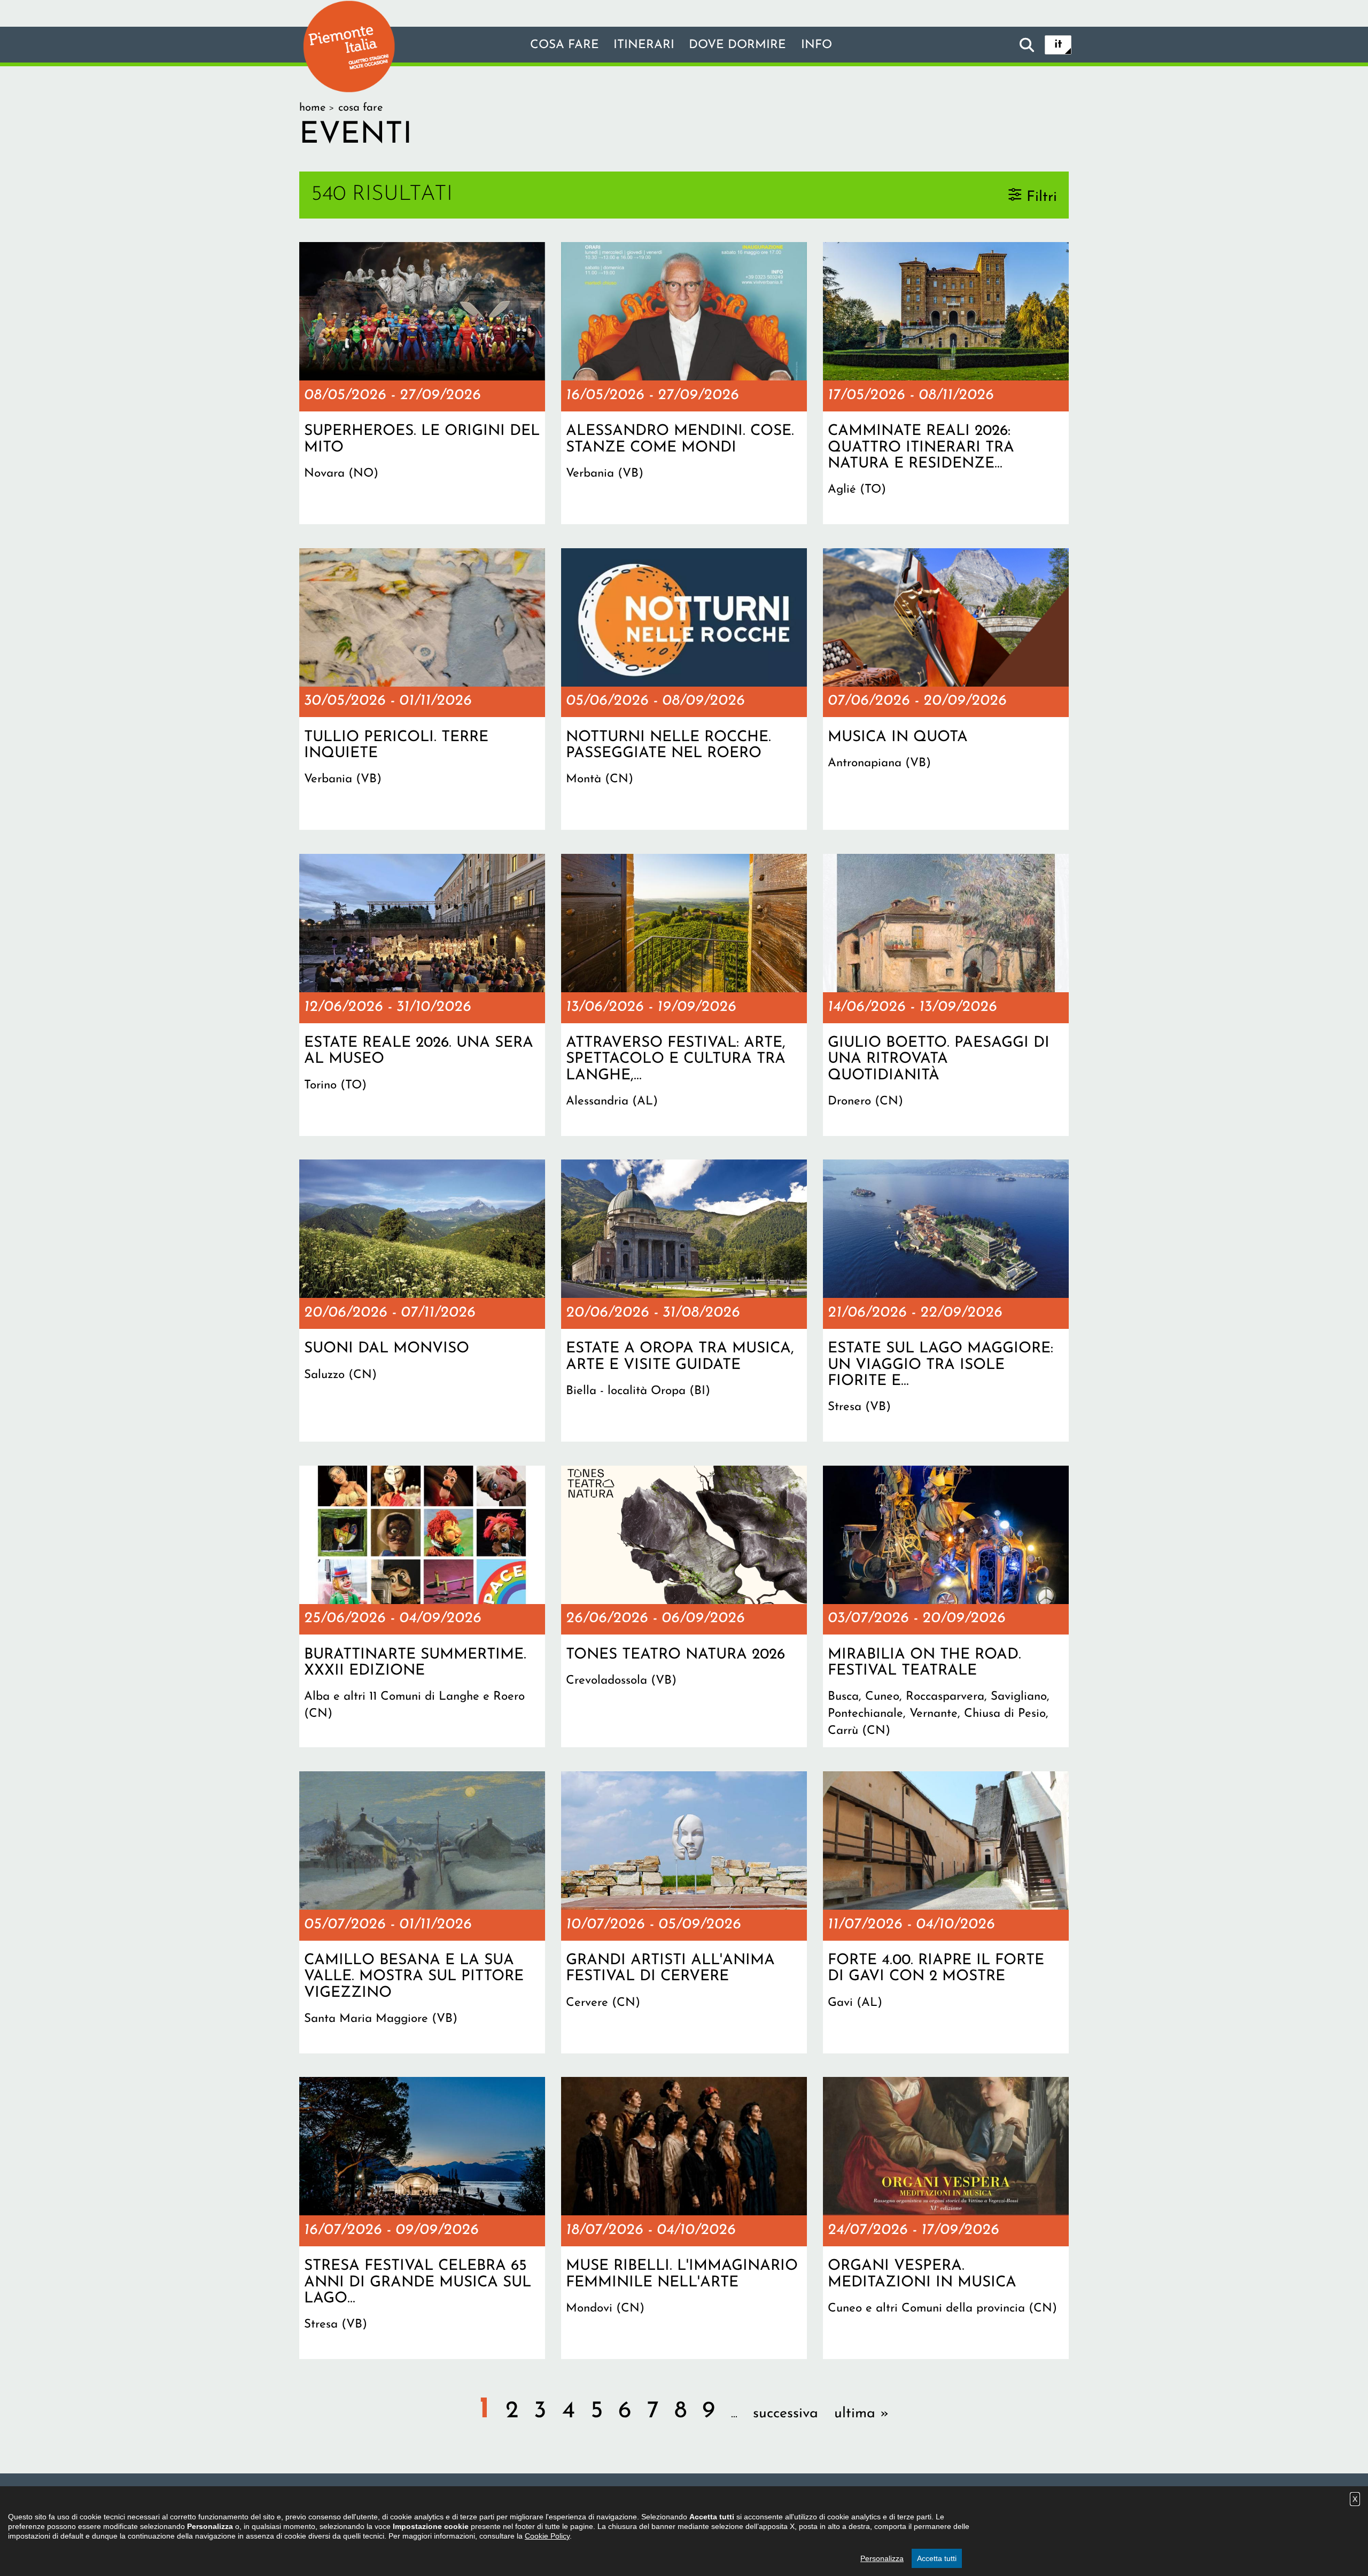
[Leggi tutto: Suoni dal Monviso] (422, 1301)
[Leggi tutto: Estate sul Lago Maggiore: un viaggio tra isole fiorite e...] (946, 1301)
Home (312, 108)
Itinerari (644, 45)
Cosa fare (565, 45)
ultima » (861, 2414)
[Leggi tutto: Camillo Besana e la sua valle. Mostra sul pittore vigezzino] (422, 1912)
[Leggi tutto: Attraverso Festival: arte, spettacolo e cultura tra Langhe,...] (684, 995)
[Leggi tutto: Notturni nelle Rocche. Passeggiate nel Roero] (684, 689)
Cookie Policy (547, 2536)
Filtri (1042, 197)
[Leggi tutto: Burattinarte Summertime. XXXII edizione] (422, 1607)
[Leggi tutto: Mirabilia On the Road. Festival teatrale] (946, 1607)
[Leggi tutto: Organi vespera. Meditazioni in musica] (946, 2218)
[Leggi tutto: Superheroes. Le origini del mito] (422, 383)
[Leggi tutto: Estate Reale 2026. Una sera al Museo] (422, 995)
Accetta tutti (937, 2558)
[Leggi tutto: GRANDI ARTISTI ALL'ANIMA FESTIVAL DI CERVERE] (684, 1912)
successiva (786, 2414)
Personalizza (882, 2558)
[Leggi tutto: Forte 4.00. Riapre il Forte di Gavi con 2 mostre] (946, 1912)
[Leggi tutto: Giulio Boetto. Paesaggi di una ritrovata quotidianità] (946, 995)
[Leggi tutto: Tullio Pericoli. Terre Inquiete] (422, 689)
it (1058, 45)
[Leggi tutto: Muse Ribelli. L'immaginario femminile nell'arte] (684, 2218)
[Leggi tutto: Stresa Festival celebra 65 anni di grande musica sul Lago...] (422, 2218)
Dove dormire (737, 45)
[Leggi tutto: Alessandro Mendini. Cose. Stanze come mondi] (684, 383)
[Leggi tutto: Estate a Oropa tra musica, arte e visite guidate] (684, 1301)
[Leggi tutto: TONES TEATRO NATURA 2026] (684, 1607)
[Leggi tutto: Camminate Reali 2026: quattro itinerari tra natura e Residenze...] (946, 383)
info (817, 45)
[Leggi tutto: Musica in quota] (946, 689)
